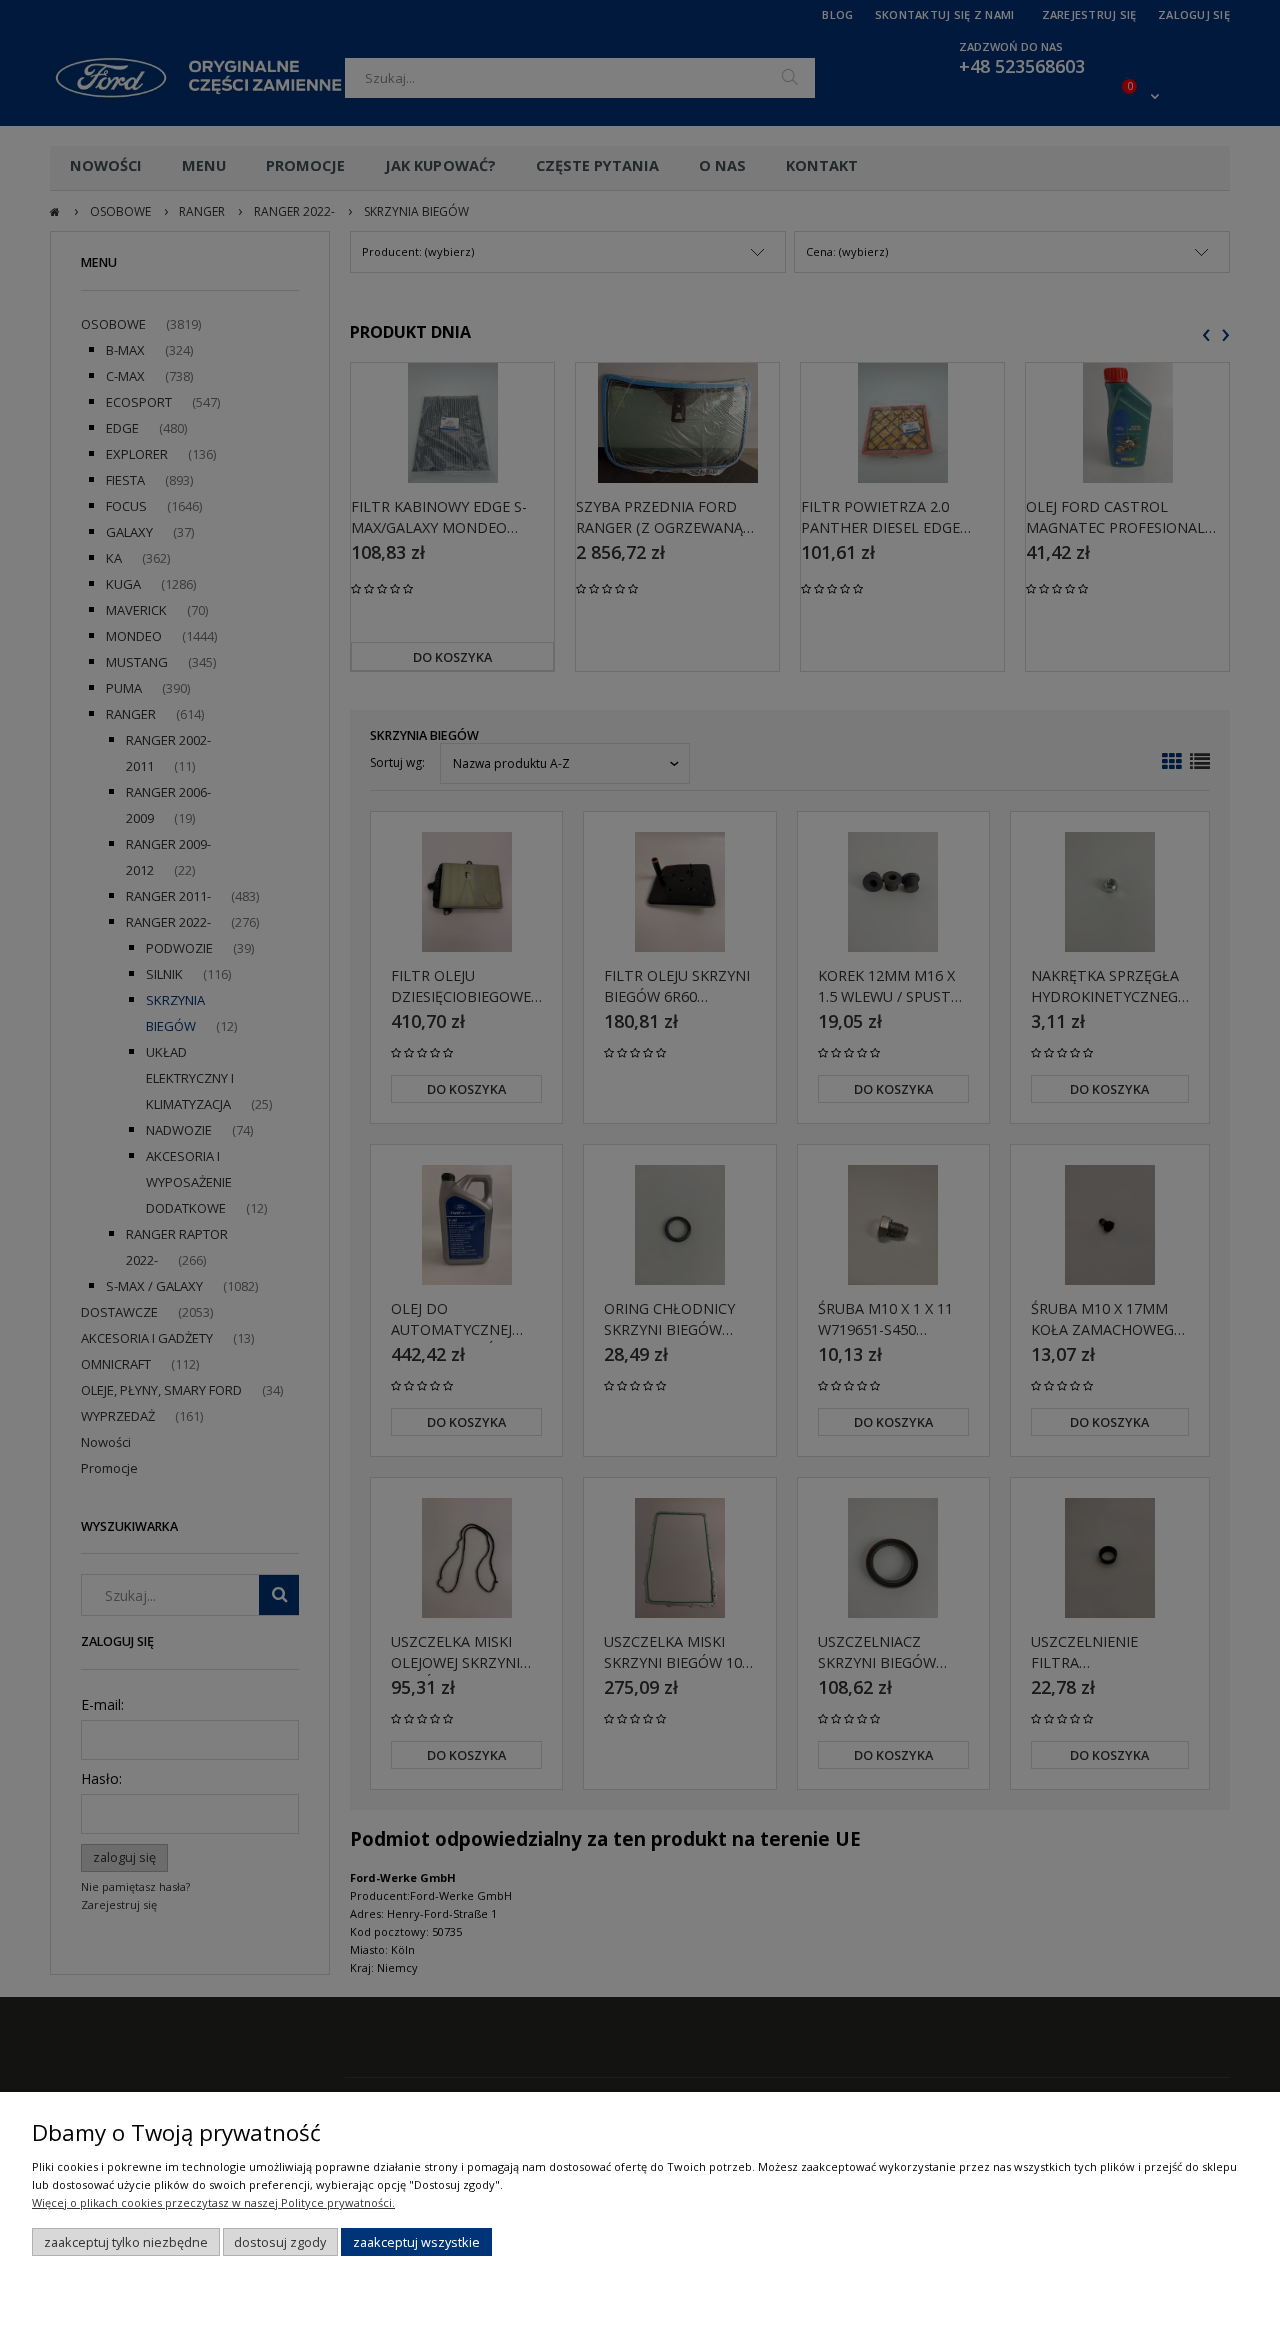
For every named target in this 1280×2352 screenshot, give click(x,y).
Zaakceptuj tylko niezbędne (126, 2242)
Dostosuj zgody (280, 2242)
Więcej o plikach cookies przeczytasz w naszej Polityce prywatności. (213, 2202)
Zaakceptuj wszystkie (416, 2242)
